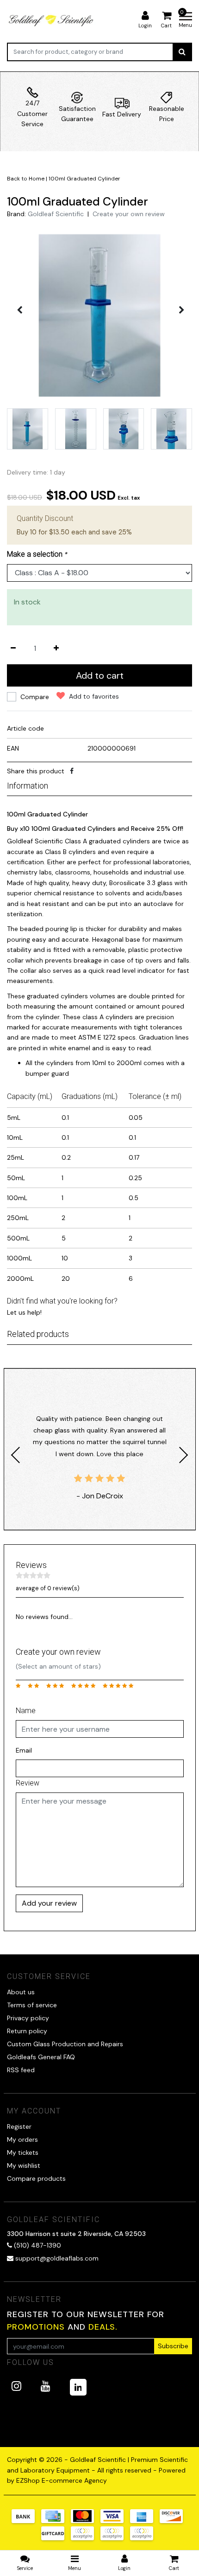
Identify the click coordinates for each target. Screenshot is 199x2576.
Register (19, 2126)
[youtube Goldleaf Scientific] (46, 2386)
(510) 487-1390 (37, 2245)
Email (24, 1750)
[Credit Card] (56, 2521)
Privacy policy (28, 2018)
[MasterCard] (86, 2521)
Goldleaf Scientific (56, 214)
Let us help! (24, 1312)
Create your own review (129, 214)
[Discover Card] (174, 2521)
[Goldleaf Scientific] (52, 20)
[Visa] (115, 2521)
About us (21, 1992)
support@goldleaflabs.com (57, 2258)
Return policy (27, 2031)
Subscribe (173, 2346)
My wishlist (24, 2165)
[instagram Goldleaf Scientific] (16, 2386)
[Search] (182, 52)
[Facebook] (72, 771)
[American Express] (145, 2521)
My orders (22, 2139)
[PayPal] (86, 2538)
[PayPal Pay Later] (115, 2538)
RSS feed (21, 2070)
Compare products (36, 2178)
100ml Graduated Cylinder (84, 179)
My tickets (23, 2152)
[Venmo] (144, 2538)
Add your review (49, 1903)
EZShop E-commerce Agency (62, 2480)
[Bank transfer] (26, 2521)
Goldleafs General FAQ (41, 2057)
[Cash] (56, 2538)
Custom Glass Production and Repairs (65, 2044)
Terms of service (32, 2005)
